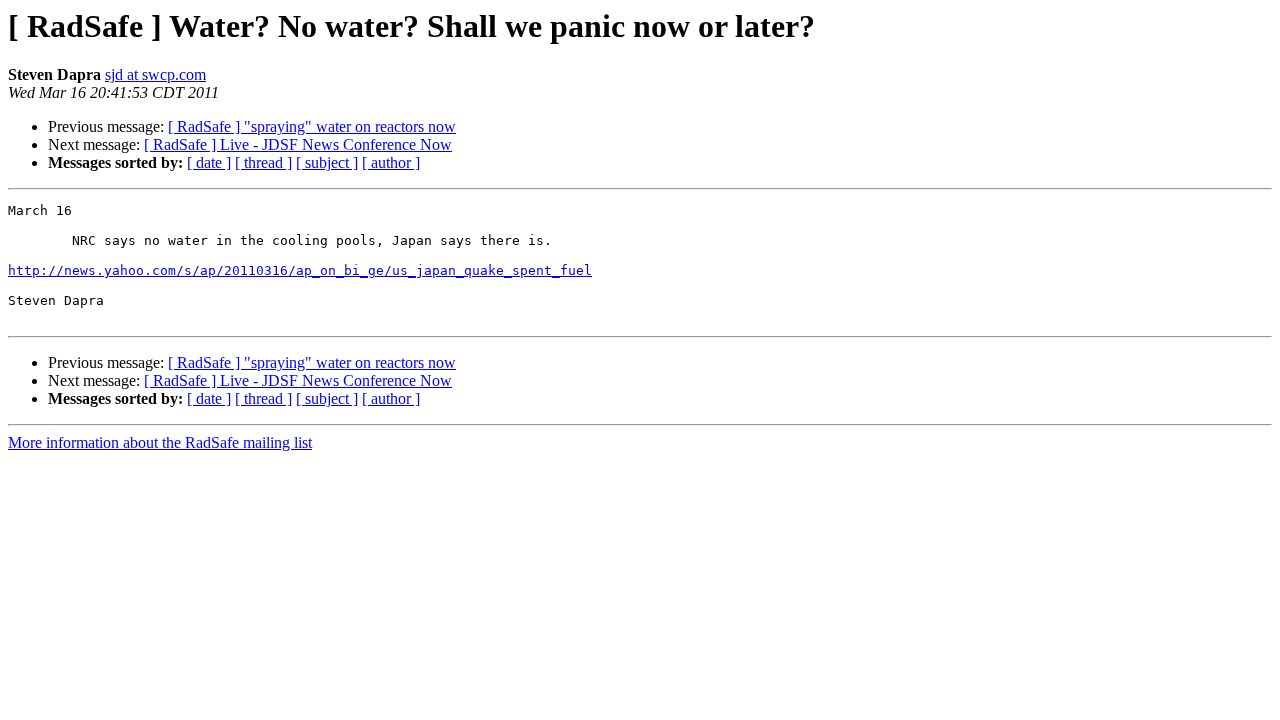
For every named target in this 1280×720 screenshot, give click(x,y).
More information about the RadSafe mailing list (160, 442)
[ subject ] (327, 162)
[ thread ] (263, 162)
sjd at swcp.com (155, 74)
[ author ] (391, 162)
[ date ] (209, 162)
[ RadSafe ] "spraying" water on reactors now (312, 126)
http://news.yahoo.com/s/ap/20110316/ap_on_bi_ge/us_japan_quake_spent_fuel (300, 270)
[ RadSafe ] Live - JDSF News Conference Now (298, 144)
